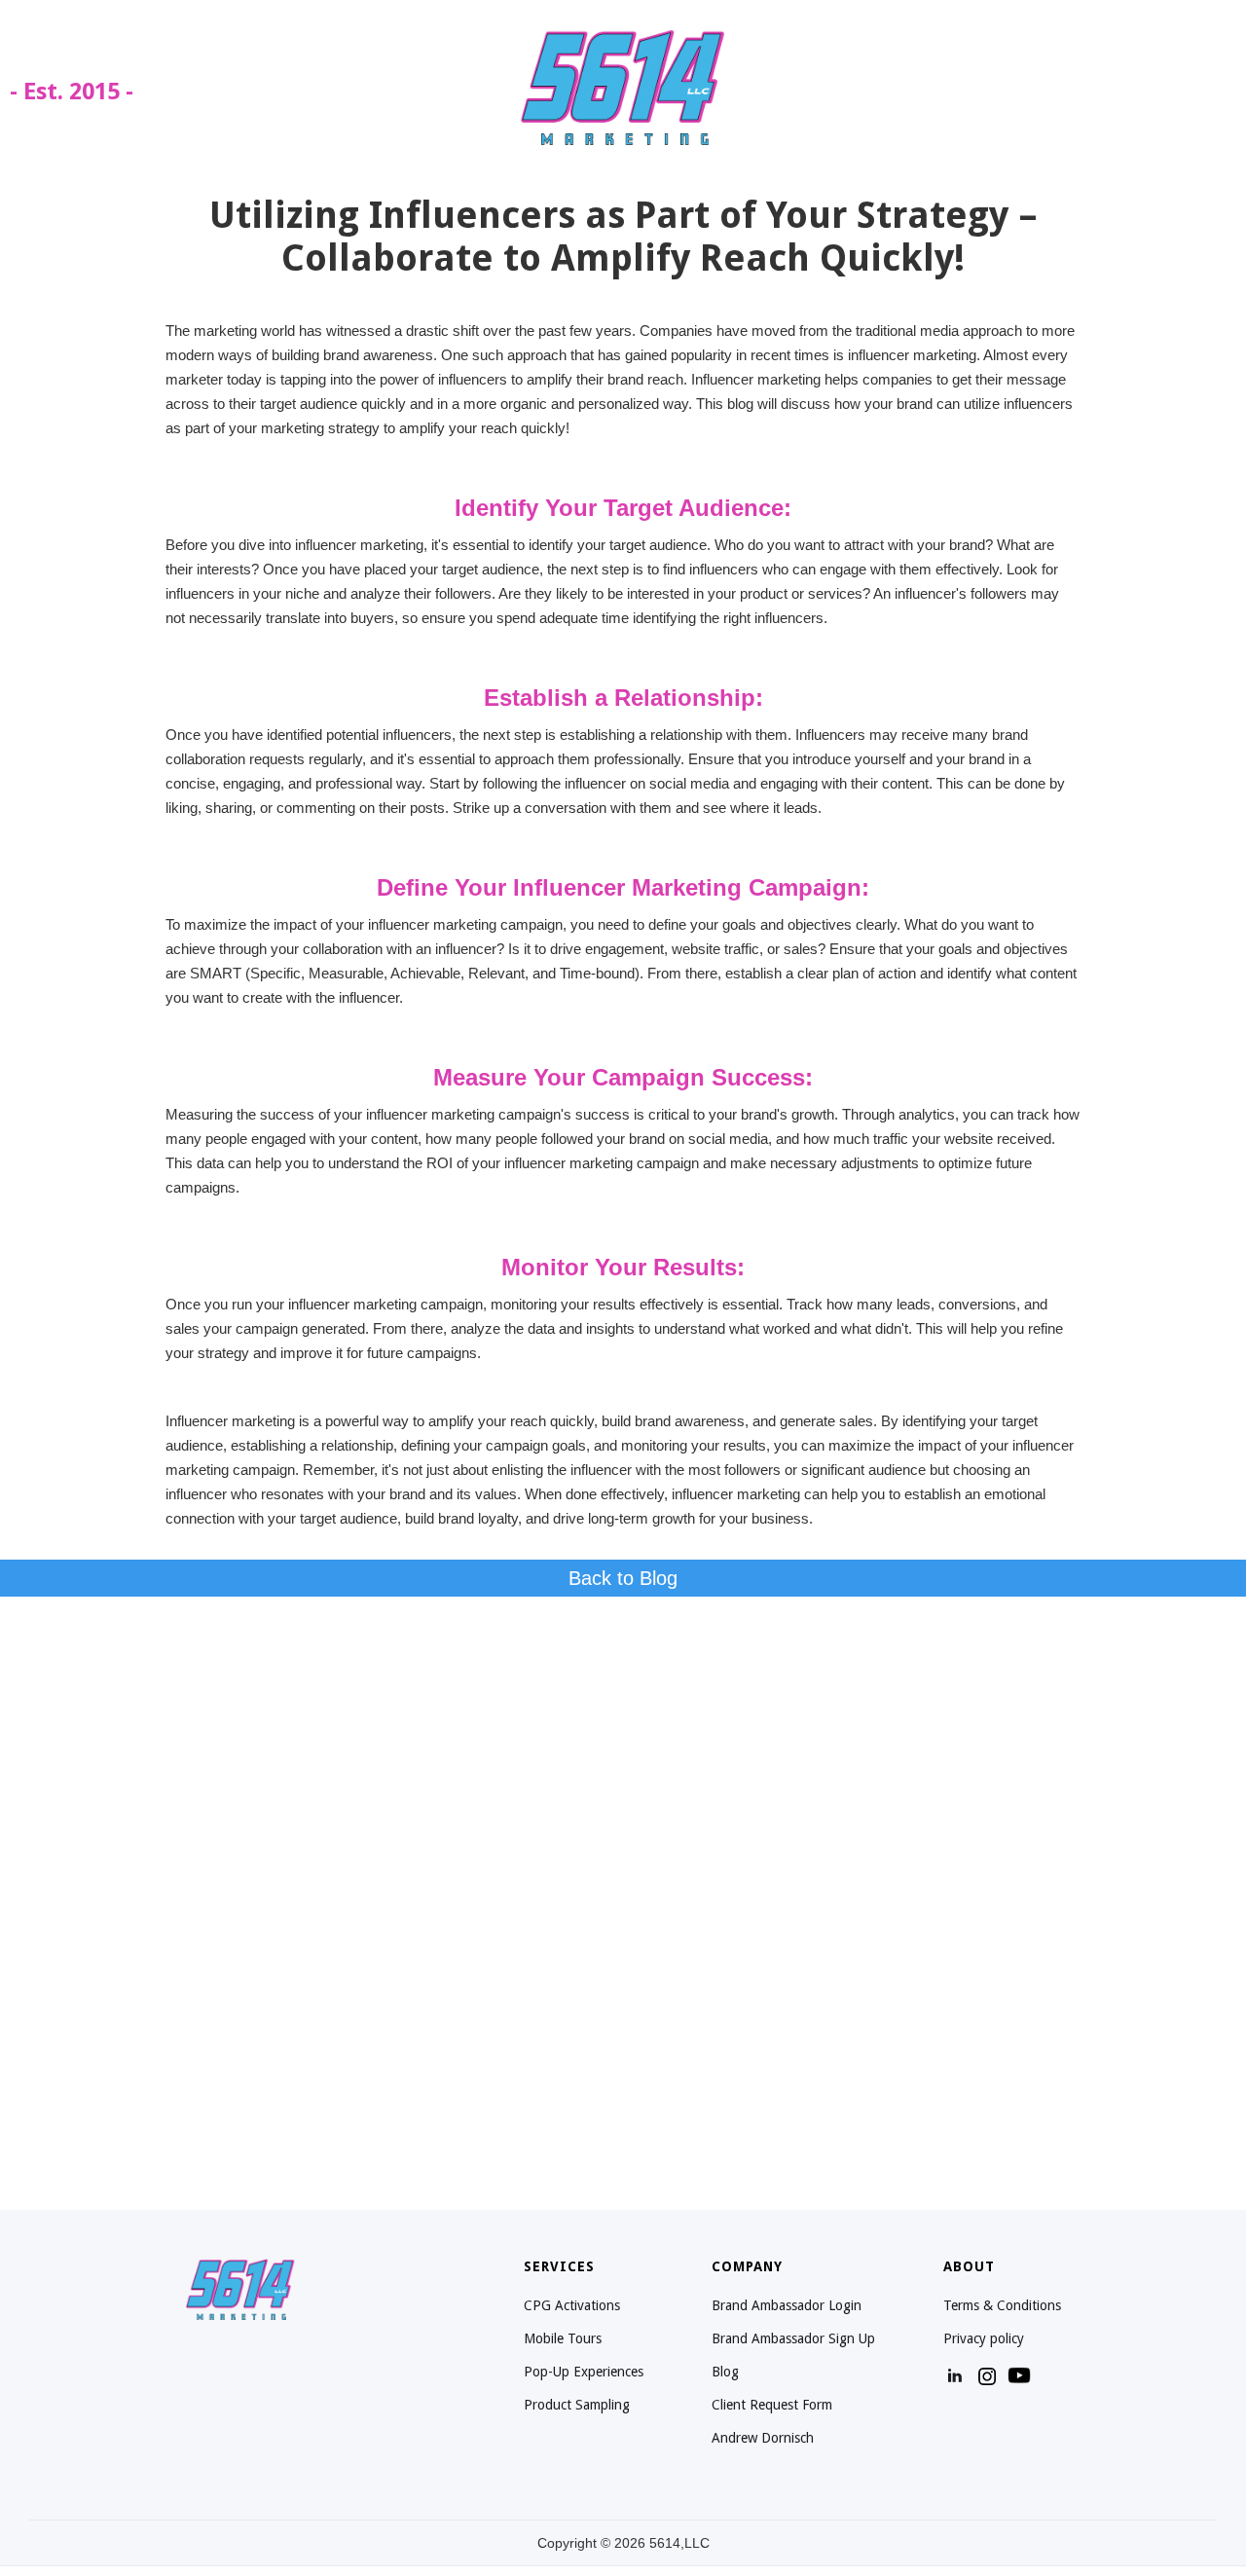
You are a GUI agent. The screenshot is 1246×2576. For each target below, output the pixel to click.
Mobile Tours (563, 2338)
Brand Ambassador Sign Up (793, 2338)
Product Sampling (577, 2405)
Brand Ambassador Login (787, 2305)
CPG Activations (572, 2305)
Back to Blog (623, 1578)
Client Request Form (772, 2405)
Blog (725, 2372)
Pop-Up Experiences (584, 2372)
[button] (1207, 87)
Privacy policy (984, 2338)
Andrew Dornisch (763, 2438)
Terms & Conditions (1002, 2305)
